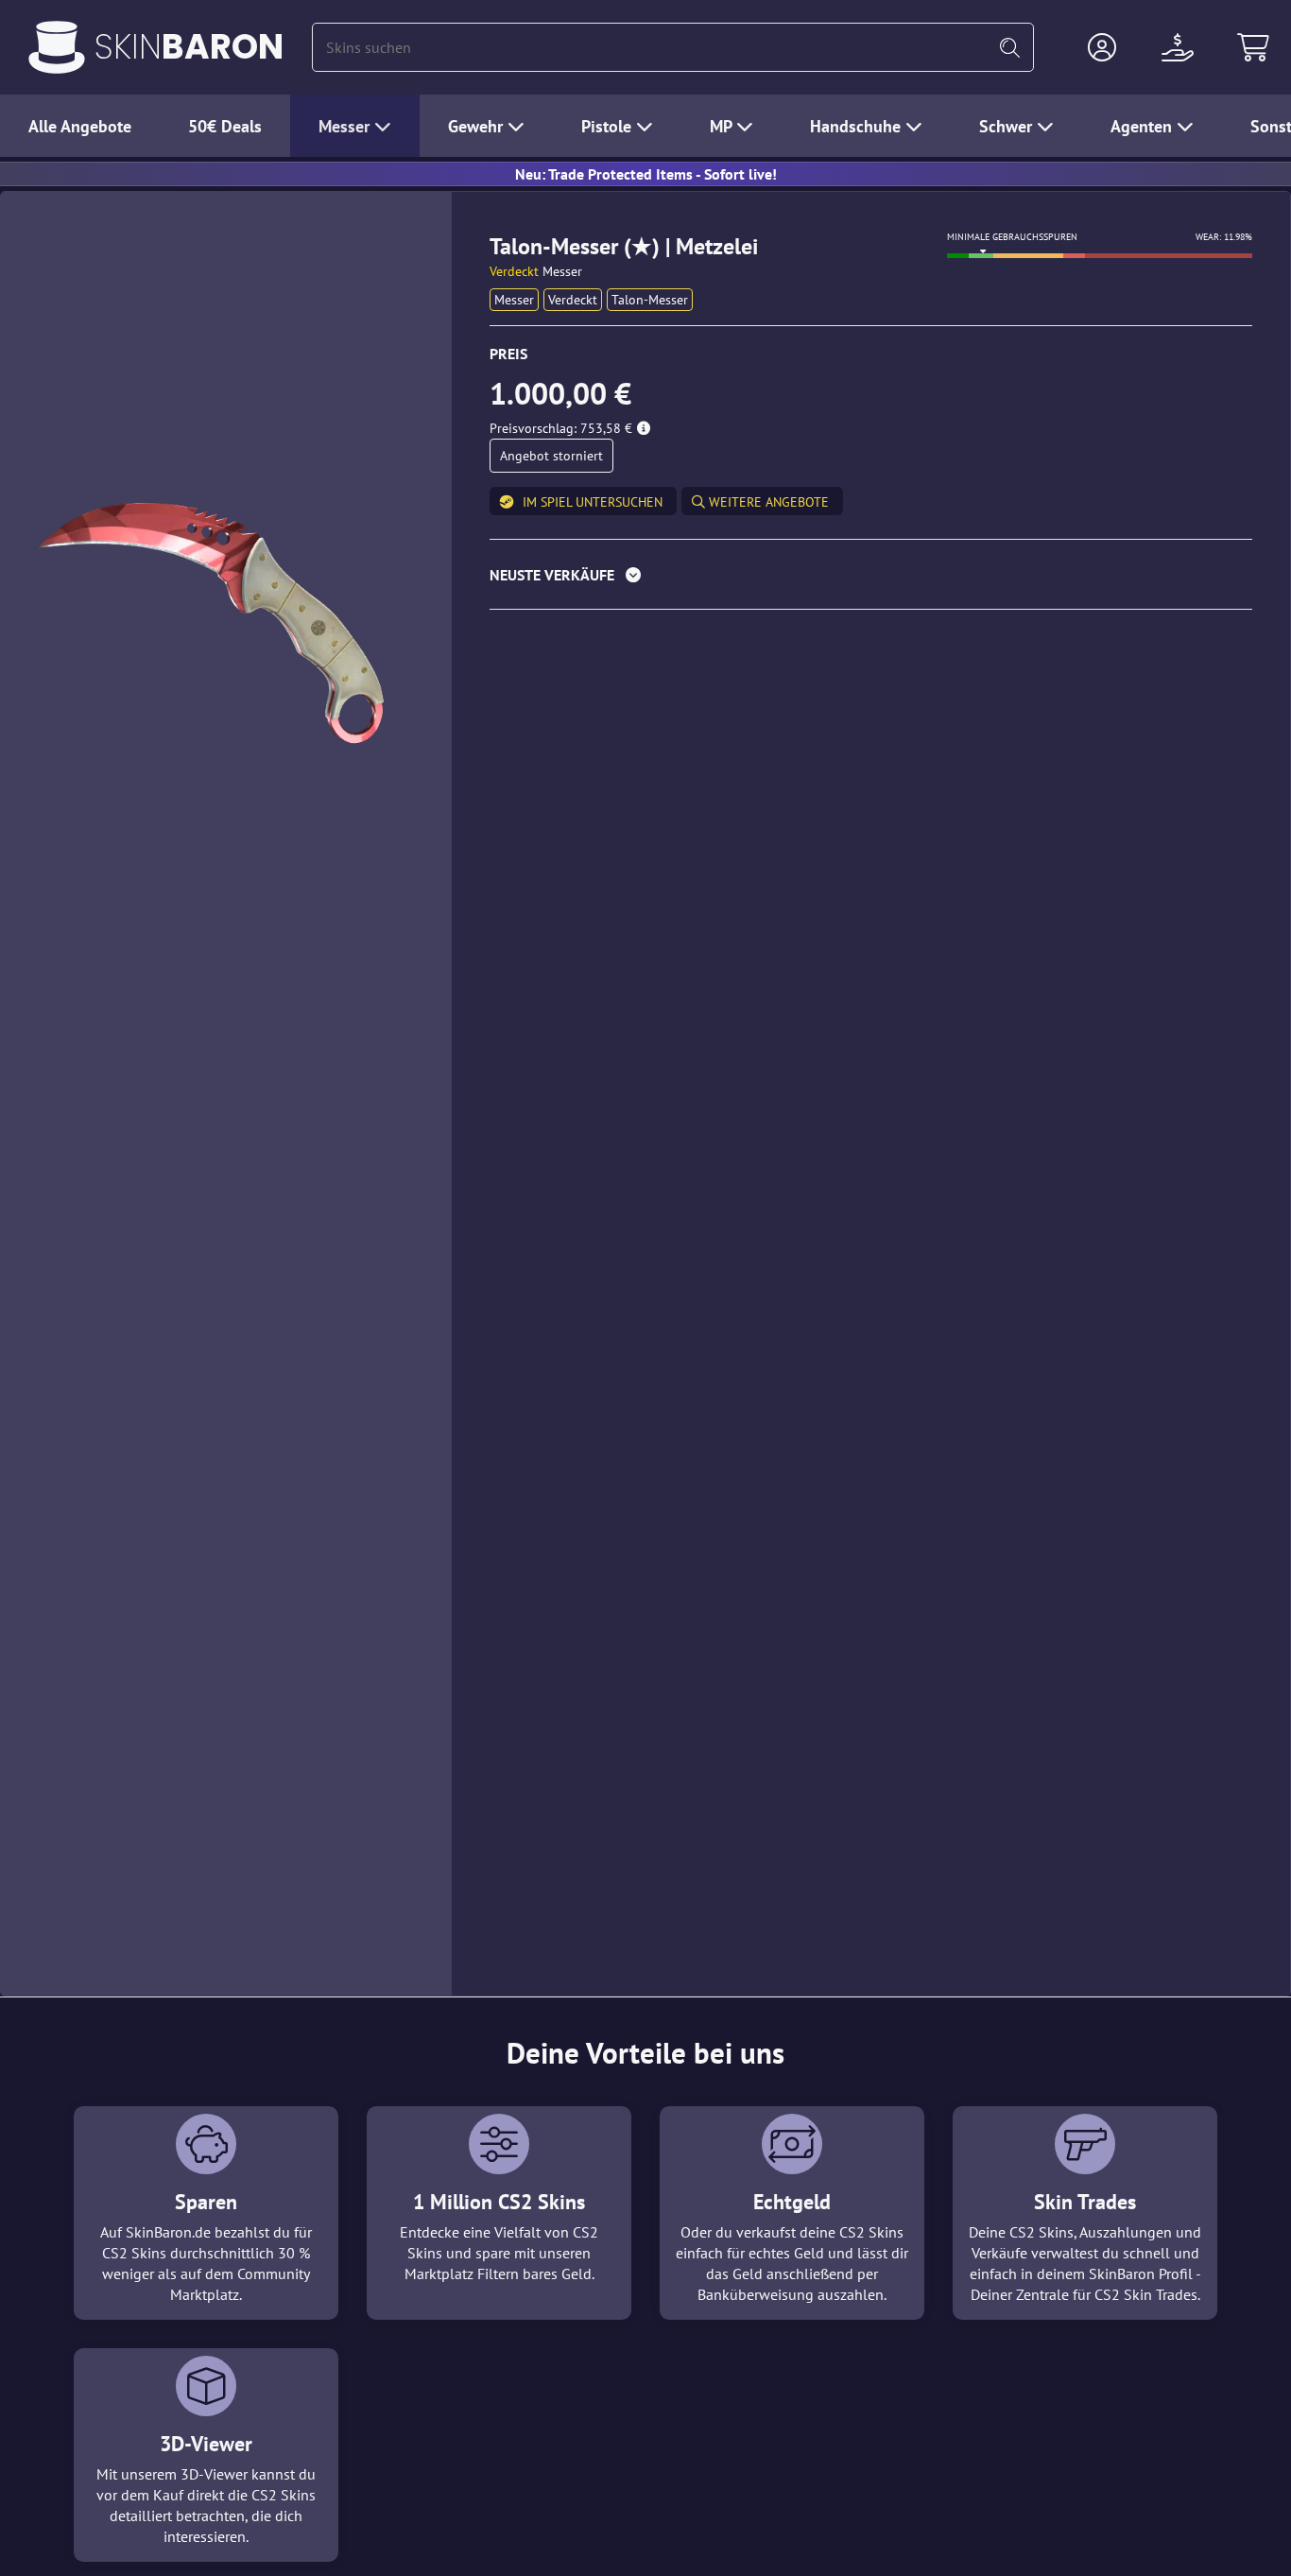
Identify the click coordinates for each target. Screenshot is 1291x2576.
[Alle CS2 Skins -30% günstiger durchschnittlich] (57, 47)
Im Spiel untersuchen (593, 502)
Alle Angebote (80, 126)
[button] (1102, 47)
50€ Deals (225, 126)
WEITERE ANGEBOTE (767, 502)
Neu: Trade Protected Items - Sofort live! (646, 174)
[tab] (871, 579)
